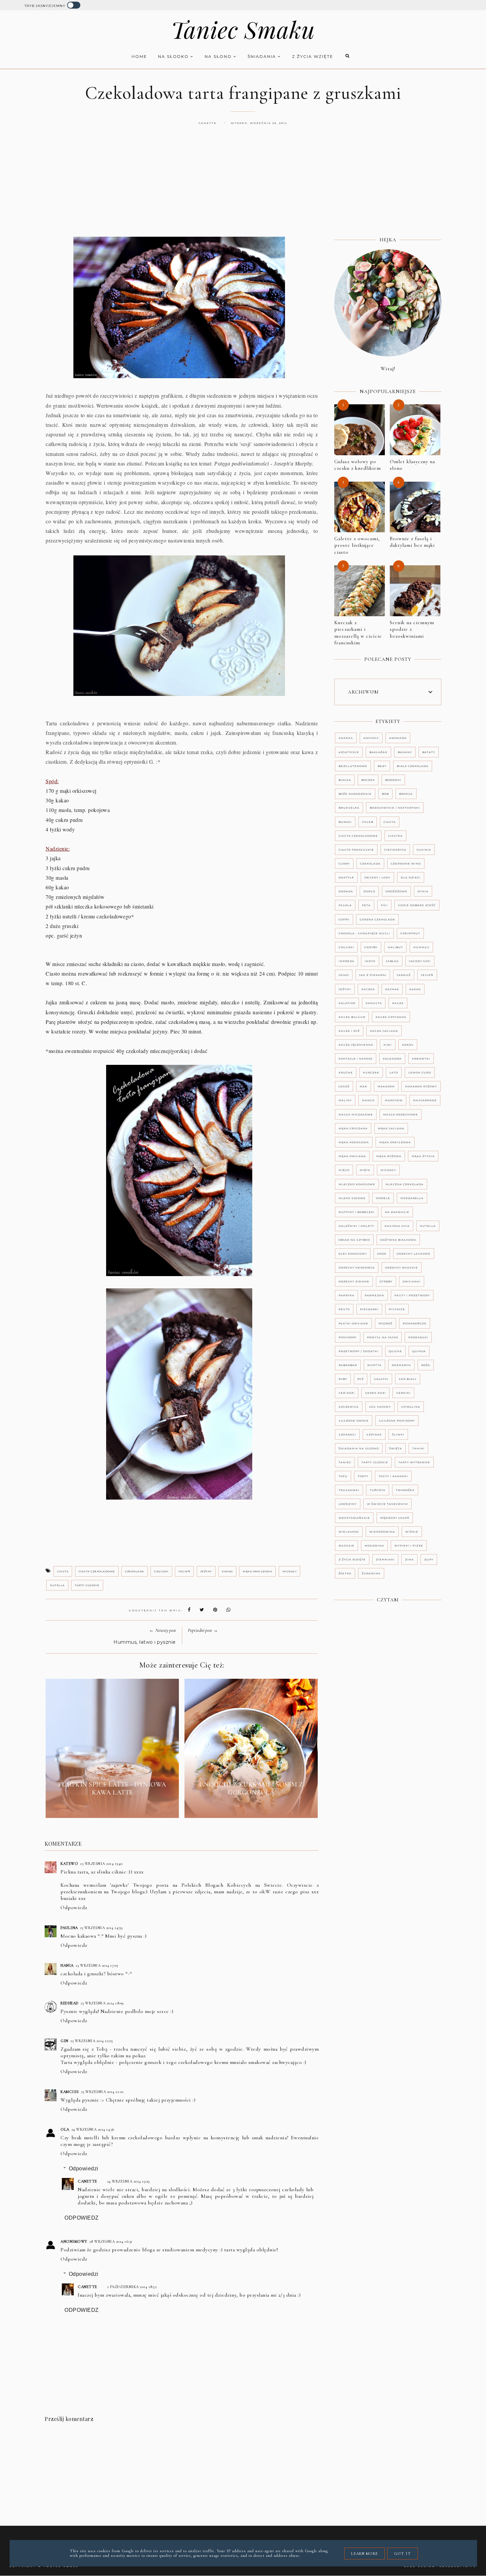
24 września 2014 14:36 (93, 2129)
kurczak (371, 1072)
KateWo (69, 1864)
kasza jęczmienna (356, 1045)
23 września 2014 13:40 (101, 1864)
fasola (345, 905)
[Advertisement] (243, 188)
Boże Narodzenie (355, 794)
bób (385, 794)
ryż (361, 1379)
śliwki (398, 1434)
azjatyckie (349, 752)
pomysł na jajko (383, 1337)
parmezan (374, 1295)
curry (344, 864)
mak (364, 1086)
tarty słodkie (87, 1585)
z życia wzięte (313, 56)
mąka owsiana (352, 1156)
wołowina (374, 1546)
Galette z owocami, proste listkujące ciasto (357, 545)
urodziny (348, 1504)
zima (409, 1559)
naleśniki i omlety (356, 1226)
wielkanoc (349, 1532)
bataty (429, 752)
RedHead (70, 2003)
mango (368, 1100)
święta (396, 1448)
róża (426, 1365)
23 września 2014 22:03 (92, 2041)
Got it (403, 2554)
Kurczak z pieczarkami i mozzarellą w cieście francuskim (358, 633)
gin (64, 2041)
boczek (368, 780)
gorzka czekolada (377, 919)
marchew (394, 1100)
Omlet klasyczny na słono (412, 465)
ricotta (374, 1365)
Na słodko (174, 56)
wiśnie (412, 1532)
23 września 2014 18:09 (102, 2003)
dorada (346, 891)
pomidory (348, 1337)
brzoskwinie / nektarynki (395, 808)
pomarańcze (415, 1323)
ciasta (63, 1571)
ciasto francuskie (356, 850)
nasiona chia (397, 1226)
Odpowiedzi (84, 2169)
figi (384, 905)
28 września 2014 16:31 (111, 2241)
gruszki (161, 1571)
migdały (290, 1571)
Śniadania (263, 56)
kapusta (374, 1003)
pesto (344, 1309)
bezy (382, 766)
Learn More (364, 2554)
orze (382, 1254)
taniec (345, 1462)
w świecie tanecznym (387, 1504)
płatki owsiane (353, 1323)
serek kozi (375, 1393)
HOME (139, 56)
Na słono (219, 56)
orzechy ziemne (354, 1281)
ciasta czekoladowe (97, 1571)
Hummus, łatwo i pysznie (145, 1642)
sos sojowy (380, 1407)
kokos (408, 1045)
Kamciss (70, 2092)
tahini (418, 1448)
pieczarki (369, 1309)
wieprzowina (382, 1532)
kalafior (347, 1003)
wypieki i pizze (409, 1546)
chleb (368, 822)
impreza (346, 961)
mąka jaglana (391, 1128)
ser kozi (347, 1393)
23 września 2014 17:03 (97, 1965)
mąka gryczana (353, 1128)
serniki (403, 1393)
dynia (423, 891)
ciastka (395, 836)
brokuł (406, 794)
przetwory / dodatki (359, 1351)
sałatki (381, 1379)
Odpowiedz (74, 1908)
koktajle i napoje (356, 1059)
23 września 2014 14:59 (101, 1928)
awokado (398, 738)
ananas (346, 738)
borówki (393, 780)
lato (394, 1072)
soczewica (349, 1407)
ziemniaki (385, 1559)
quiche (395, 1351)
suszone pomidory (397, 1421)
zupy (429, 1559)
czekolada (135, 1571)
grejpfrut (410, 933)
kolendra (392, 1059)
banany (405, 752)
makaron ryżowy (421, 1086)
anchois (371, 738)
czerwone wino (406, 864)
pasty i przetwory (412, 1295)
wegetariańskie (354, 1518)
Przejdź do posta (112, 1808)
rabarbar (348, 1365)
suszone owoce (354, 1421)
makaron (386, 1086)
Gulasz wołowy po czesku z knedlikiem (358, 465)
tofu (343, 1476)
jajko (344, 975)
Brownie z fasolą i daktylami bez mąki (412, 542)
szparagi (347, 1434)
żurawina (371, 1573)
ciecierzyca (395, 850)
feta (366, 905)
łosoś (344, 1086)
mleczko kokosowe (357, 1184)
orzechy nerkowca (357, 1268)
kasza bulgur (352, 1017)
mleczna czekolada (405, 1184)
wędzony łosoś (395, 1518)
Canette (87, 2181)
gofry (344, 919)
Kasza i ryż (349, 1031)
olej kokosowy (353, 1254)
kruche (346, 1072)
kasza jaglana (384, 1031)
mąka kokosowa (354, 1142)
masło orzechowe (401, 1114)
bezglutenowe (353, 766)
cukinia (424, 850)
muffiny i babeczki (357, 1212)
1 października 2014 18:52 (132, 2287)
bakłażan (378, 752)
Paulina (69, 1928)
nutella (57, 1585)
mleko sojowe (352, 1198)
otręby (386, 1281)
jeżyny (206, 1571)
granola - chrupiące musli (364, 933)
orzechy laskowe (414, 1254)
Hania (67, 1965)
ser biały (408, 1379)
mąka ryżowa (389, 1156)
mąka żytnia (423, 1156)
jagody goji (420, 961)
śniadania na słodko (359, 1448)
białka (345, 780)
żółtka (345, 1573)
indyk (370, 961)
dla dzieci (411, 877)
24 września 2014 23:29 (129, 2181)
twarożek (405, 1490)
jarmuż (404, 975)
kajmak (392, 989)
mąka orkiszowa (257, 1571)
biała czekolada (413, 766)
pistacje (397, 1309)
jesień (184, 1571)
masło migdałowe (356, 1114)
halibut (395, 947)
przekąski (418, 1337)
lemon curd (420, 1072)
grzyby (371, 947)
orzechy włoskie (402, 1268)
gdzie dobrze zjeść (417, 905)
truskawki (349, 1490)
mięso (344, 1170)
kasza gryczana (391, 1017)
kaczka (368, 989)
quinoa (419, 1351)
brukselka (349, 808)
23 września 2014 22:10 (102, 2092)
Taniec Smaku (243, 29)
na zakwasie (397, 1212)
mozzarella (412, 1198)
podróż (385, 1323)
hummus (421, 947)
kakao (227, 1571)
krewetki (421, 1059)
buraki (345, 822)
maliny (345, 1100)
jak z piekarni (373, 975)
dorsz (369, 891)
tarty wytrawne (414, 1462)
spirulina (411, 1407)
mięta (365, 1170)
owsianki (412, 1281)
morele (383, 1198)
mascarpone (425, 1100)
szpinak (374, 1434)
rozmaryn (401, 1365)
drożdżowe (396, 891)
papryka (346, 1295)
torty (363, 1476)
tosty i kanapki (393, 1476)
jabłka (392, 961)
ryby (343, 1379)
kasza (398, 1003)
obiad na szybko (354, 1240)
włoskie (346, 1546)
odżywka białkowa (398, 1240)
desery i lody (377, 877)
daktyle (346, 877)
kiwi (388, 1045)
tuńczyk (378, 1490)
